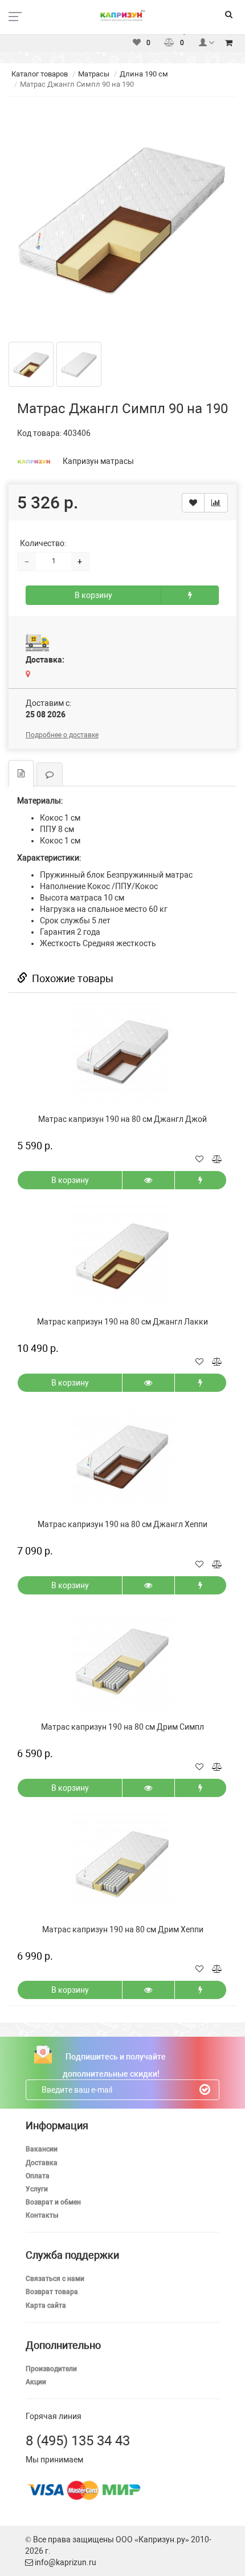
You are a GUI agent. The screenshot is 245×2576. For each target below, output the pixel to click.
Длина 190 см (144, 74)
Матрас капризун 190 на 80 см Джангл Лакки (122, 1322)
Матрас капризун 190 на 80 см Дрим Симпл (122, 1727)
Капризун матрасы (98, 461)
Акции (36, 2382)
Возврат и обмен (53, 2202)
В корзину (93, 595)
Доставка (42, 2163)
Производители (51, 2369)
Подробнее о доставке (62, 735)
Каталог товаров (40, 74)
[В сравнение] (216, 503)
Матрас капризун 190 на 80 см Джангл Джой (122, 1119)
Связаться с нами (55, 2279)
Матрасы (94, 74)
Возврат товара (52, 2292)
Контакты (42, 2215)
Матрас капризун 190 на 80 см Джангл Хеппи (122, 1524)
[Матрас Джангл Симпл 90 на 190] (122, 219)
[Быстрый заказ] (190, 595)
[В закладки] (193, 503)
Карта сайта (46, 2306)
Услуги (37, 2189)
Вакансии (42, 2149)
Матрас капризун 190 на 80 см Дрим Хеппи (123, 1929)
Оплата (38, 2176)
